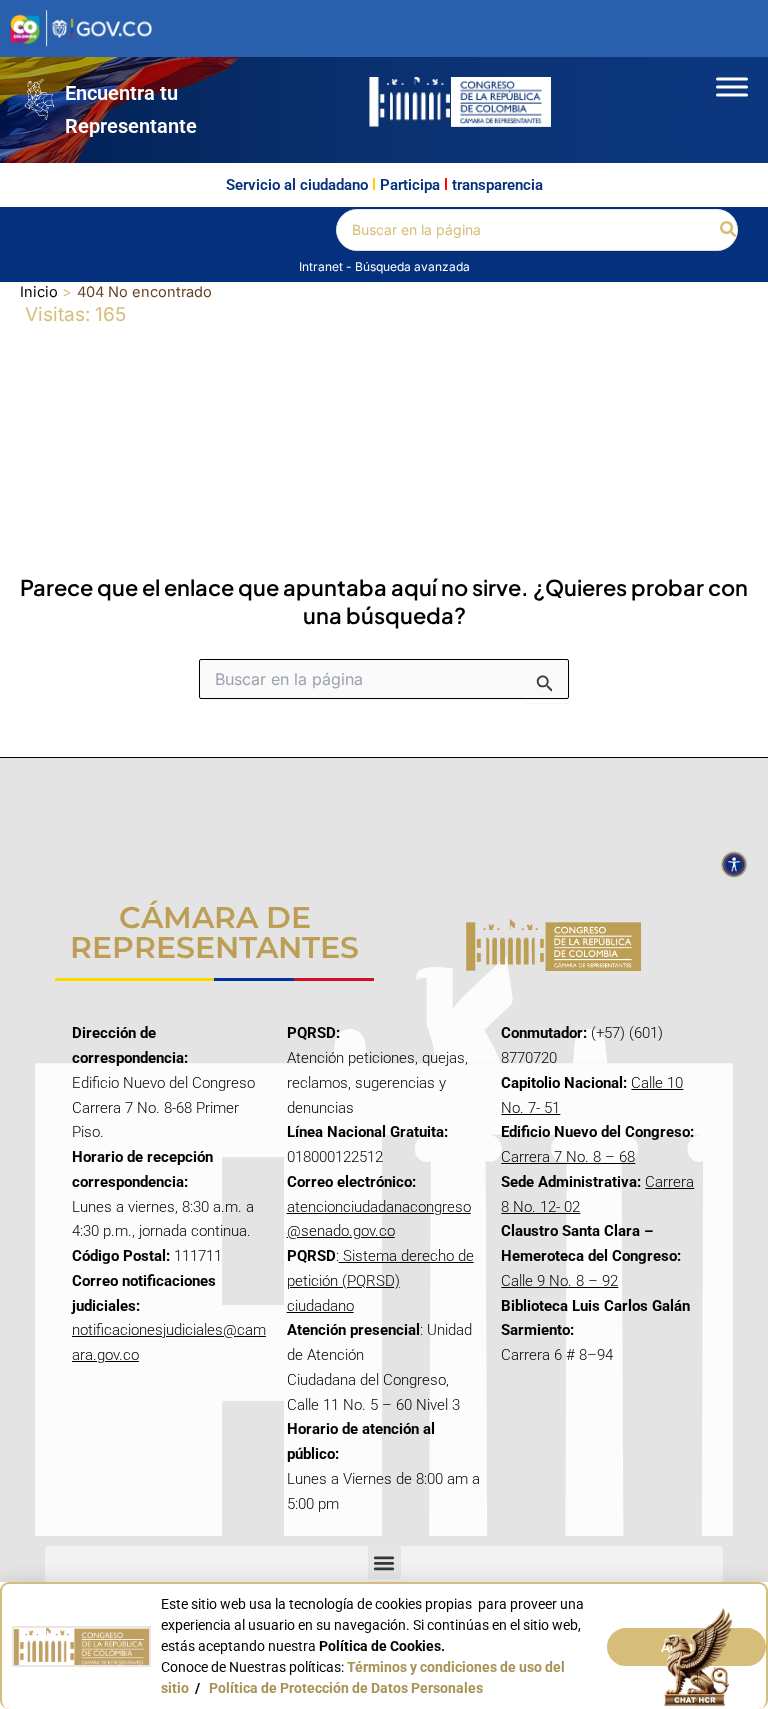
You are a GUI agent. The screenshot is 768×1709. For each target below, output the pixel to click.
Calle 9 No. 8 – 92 (559, 1281)
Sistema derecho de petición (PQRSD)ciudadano (380, 1281)
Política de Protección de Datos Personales (346, 1688)
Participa (410, 185)
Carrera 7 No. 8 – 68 (568, 1157)
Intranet (322, 266)
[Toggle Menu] (732, 86)
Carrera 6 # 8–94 (557, 1355)
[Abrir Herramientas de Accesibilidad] (734, 865)
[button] (729, 229)
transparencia (497, 185)
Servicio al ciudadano (297, 185)
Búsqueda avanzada (412, 266)
